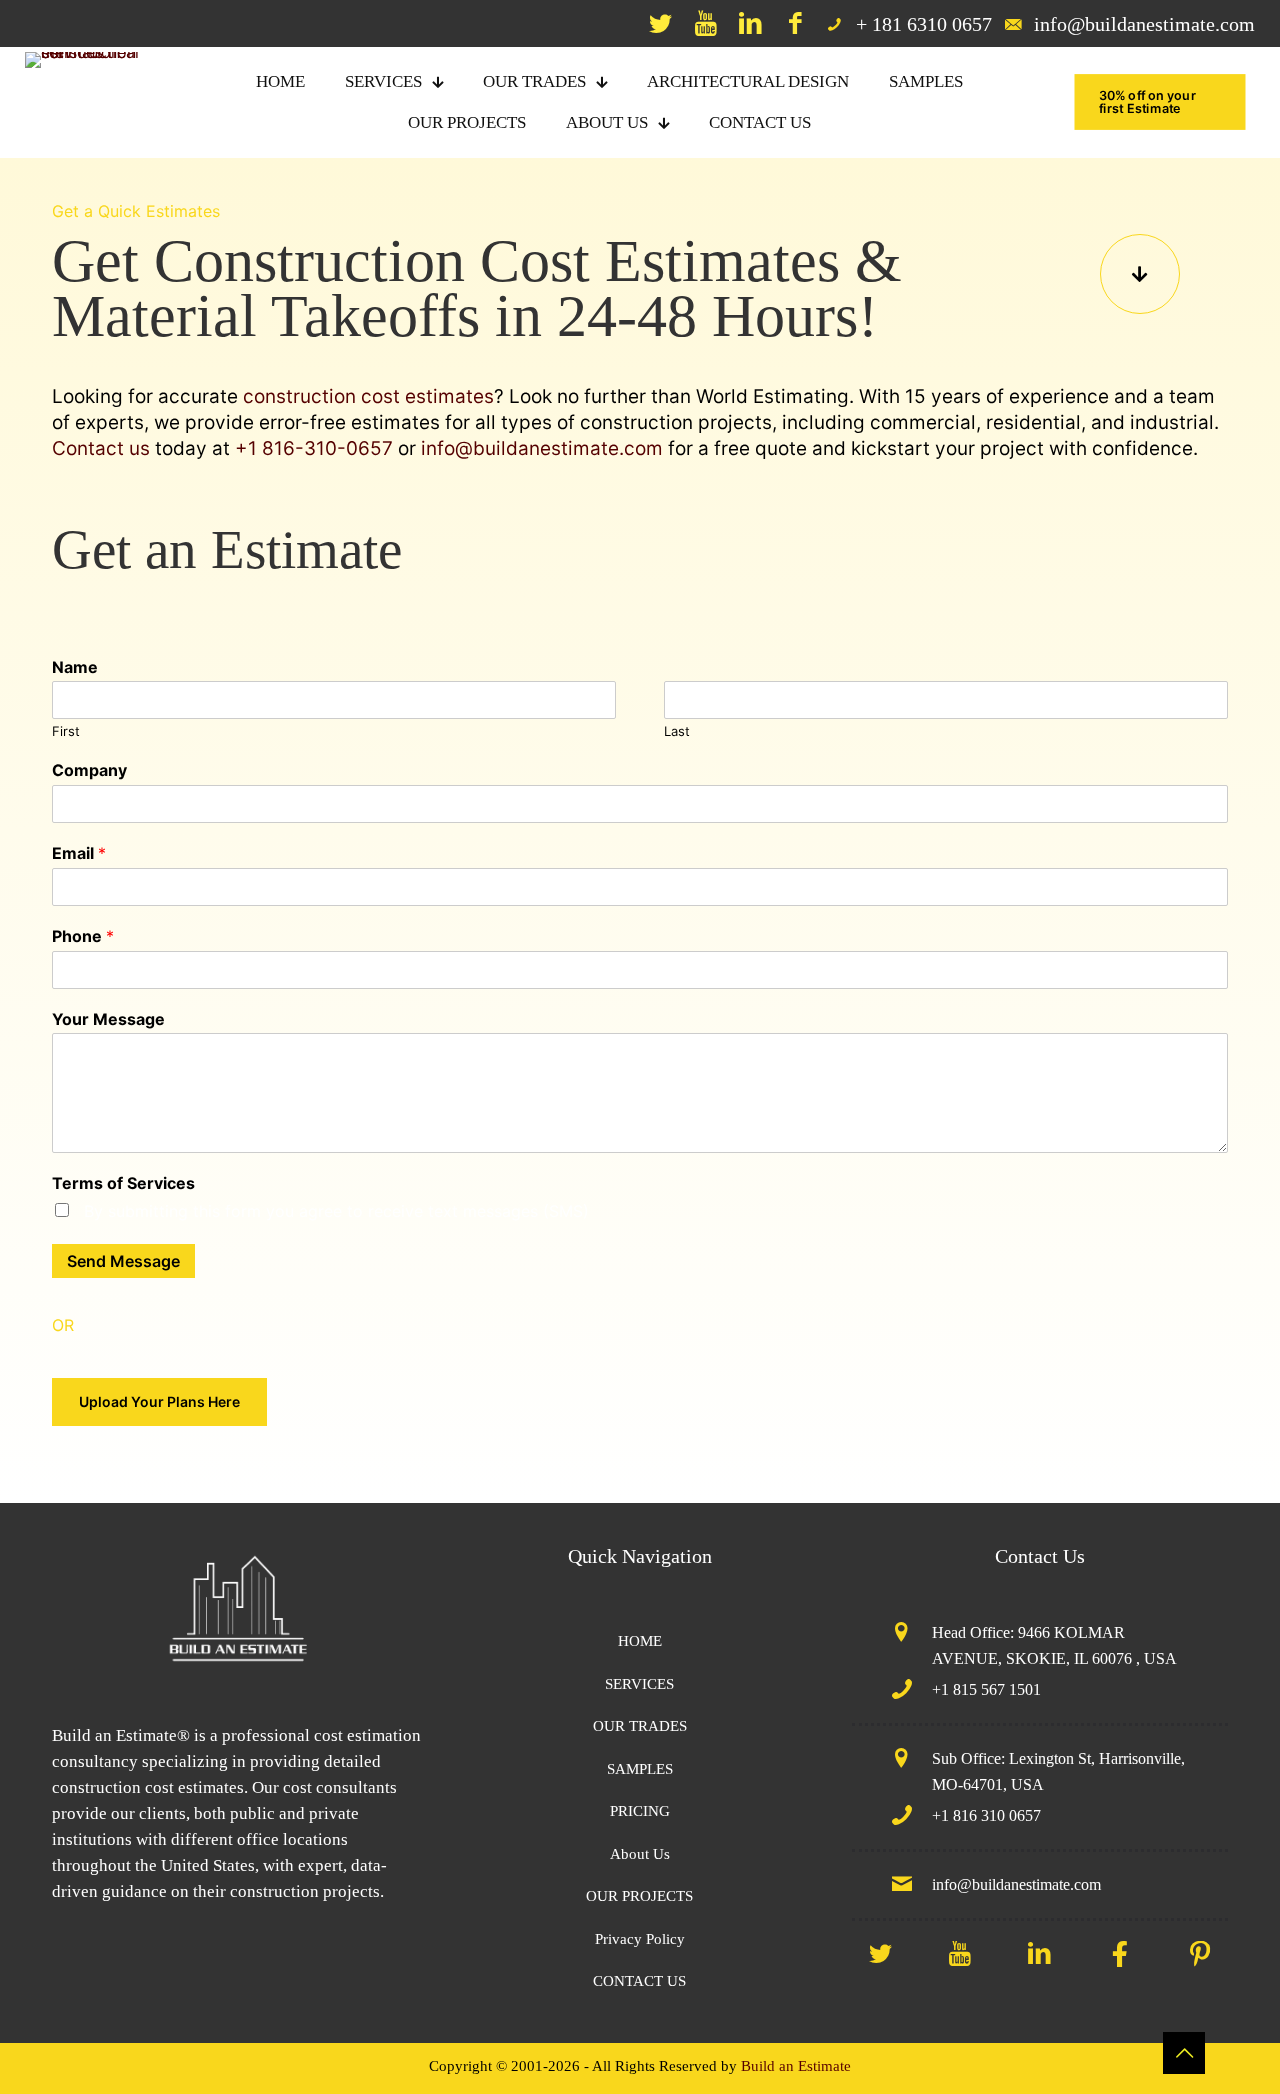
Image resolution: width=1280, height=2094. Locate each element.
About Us (640, 1854)
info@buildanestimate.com (542, 448)
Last (677, 731)
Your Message (108, 1019)
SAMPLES (640, 1769)
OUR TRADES (640, 1726)
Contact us (101, 448)
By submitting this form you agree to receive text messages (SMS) (336, 1211)
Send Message (123, 1261)
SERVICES (639, 1684)
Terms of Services (123, 1183)
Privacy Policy (640, 1939)
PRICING (640, 1811)
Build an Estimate (796, 2066)
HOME (640, 1641)
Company (89, 770)
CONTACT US (639, 1981)
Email (79, 853)
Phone (83, 936)
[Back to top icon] (1184, 2053)
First (66, 731)
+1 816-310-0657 (314, 448)
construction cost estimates (368, 396)
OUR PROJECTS (639, 1896)
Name (75, 667)
